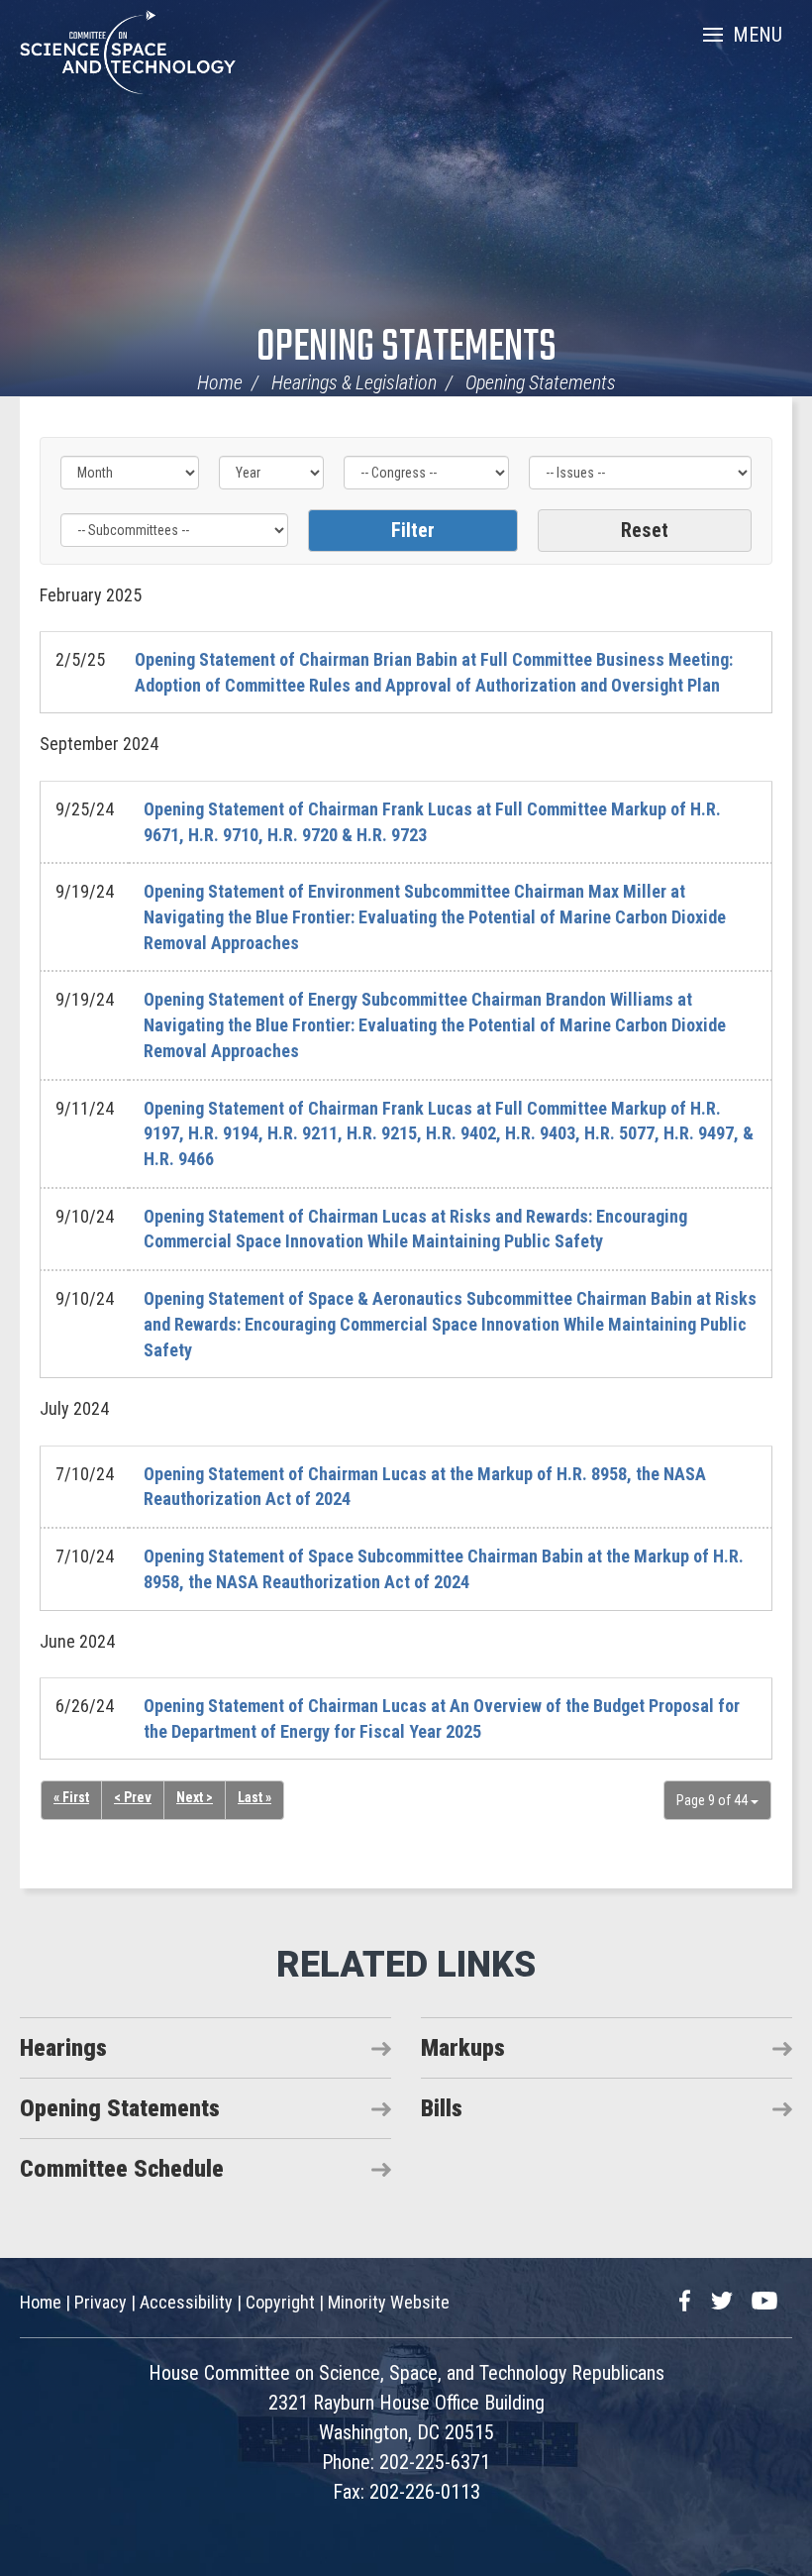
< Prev (133, 1797)
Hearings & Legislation (354, 382)
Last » (254, 1797)
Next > (195, 1797)
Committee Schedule (122, 2169)
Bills (442, 2108)
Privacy (101, 2302)
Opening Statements (406, 348)
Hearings (63, 2048)
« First (71, 1797)
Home (220, 382)
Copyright (280, 2302)
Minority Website (389, 2302)
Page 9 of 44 (713, 1800)
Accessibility (186, 2302)
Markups (463, 2048)
